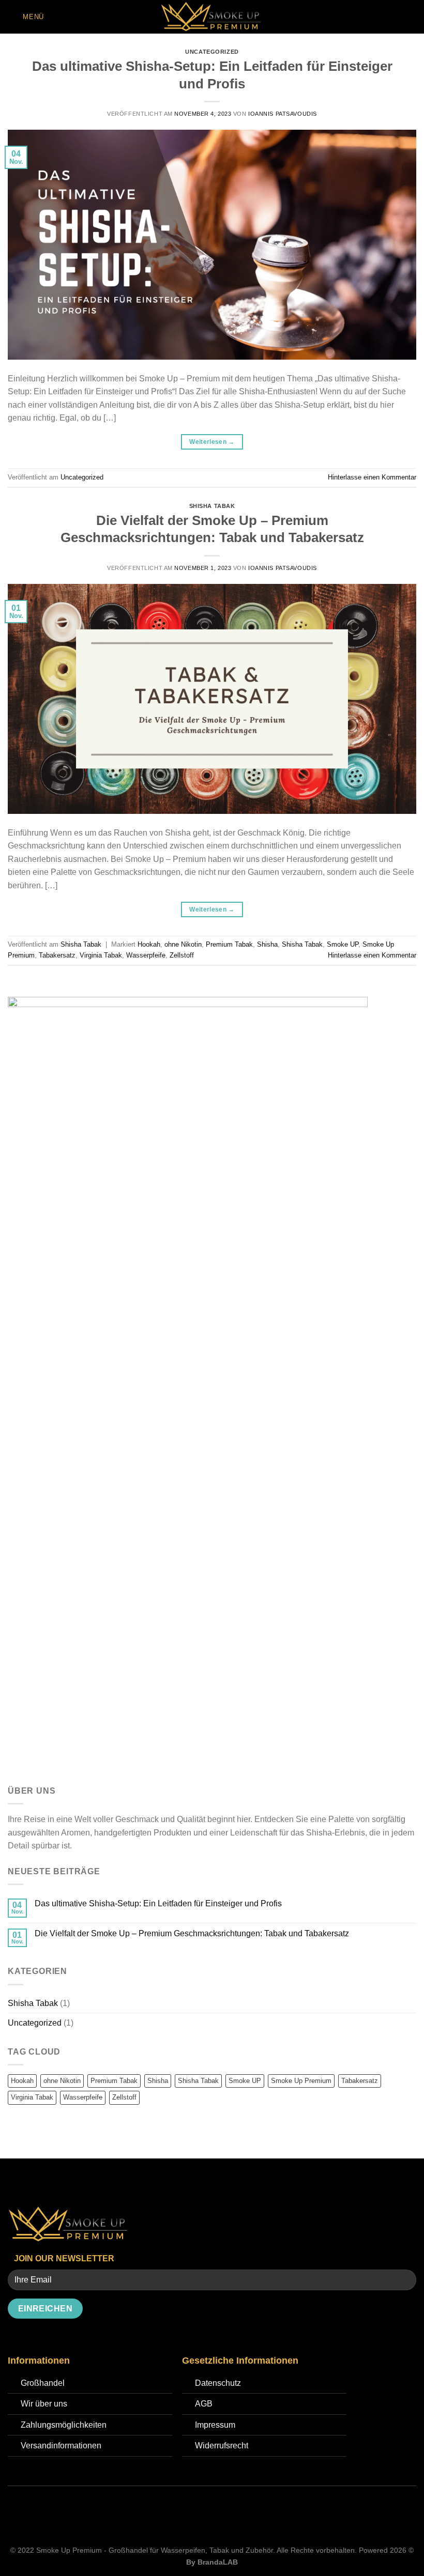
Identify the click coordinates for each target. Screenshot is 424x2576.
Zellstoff (182, 955)
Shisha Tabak (212, 506)
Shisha (267, 944)
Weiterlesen (212, 442)
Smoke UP (343, 944)
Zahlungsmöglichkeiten (64, 2425)
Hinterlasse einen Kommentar (372, 477)
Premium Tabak (229, 944)
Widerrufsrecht (222, 2446)
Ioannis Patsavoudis (283, 114)
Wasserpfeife (146, 955)
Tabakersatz (57, 955)
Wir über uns (44, 2404)
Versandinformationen (61, 2446)
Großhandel (43, 2383)
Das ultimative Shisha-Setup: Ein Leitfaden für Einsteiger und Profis (158, 1903)
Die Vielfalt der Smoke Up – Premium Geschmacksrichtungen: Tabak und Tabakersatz (192, 1933)
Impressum (215, 2425)
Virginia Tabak (101, 955)
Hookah (149, 944)
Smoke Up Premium (301, 2081)
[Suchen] (412, 17)
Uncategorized (212, 52)
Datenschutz (218, 2383)
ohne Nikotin (183, 944)
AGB (204, 2404)
